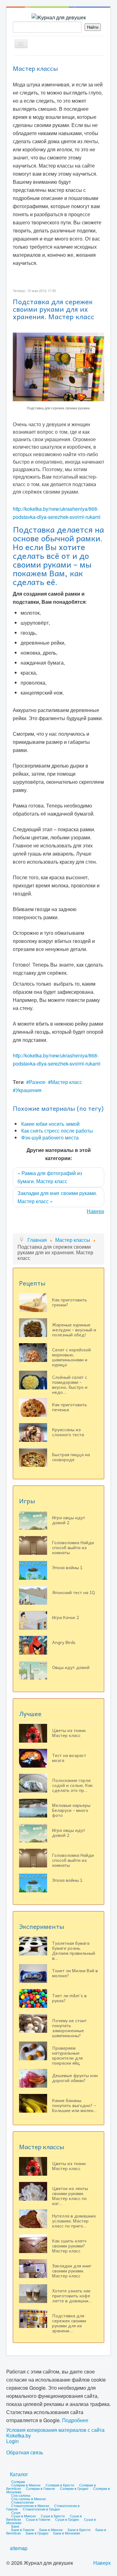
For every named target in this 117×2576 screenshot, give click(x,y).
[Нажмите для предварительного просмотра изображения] (58, 366)
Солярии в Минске (26, 2485)
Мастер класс (66, 1082)
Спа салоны (21, 2495)
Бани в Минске (51, 2530)
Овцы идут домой (71, 1667)
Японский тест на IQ (73, 1592)
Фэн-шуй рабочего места (50, 1137)
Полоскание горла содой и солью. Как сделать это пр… (72, 1785)
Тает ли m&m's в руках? (69, 1998)
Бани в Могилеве (67, 2533)
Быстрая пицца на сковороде (71, 1457)
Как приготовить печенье (70, 1407)
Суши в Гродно (67, 2519)
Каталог (19, 2474)
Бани (15, 2526)
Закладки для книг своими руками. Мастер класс (72, 2271)
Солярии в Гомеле (40, 2488)
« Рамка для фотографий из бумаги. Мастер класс (50, 1177)
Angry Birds (64, 1642)
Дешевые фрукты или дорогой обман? (75, 2078)
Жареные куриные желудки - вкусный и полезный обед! (74, 1329)
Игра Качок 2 (66, 1617)
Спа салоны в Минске (29, 2499)
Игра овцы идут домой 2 (69, 1520)
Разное (37, 1082)
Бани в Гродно (37, 2533)
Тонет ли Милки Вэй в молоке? (75, 1973)
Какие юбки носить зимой (50, 1124)
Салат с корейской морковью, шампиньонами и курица (71, 1357)
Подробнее (75, 2420)
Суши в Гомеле (38, 2519)
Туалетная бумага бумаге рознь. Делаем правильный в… (74, 1950)
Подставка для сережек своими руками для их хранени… (69, 2323)
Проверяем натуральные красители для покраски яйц (67, 2055)
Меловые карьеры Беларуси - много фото (71, 1810)
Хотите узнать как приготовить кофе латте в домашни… (72, 2295)
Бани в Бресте (79, 2530)
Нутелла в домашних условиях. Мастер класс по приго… (74, 2221)
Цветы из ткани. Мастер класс (69, 1733)
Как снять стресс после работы (57, 1131)
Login (12, 2441)
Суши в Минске (24, 2516)
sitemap (19, 2548)
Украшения (29, 1090)
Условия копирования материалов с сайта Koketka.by (55, 2433)
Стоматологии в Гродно (41, 2509)
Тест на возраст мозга (69, 1758)
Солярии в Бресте (60, 2485)
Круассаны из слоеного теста (68, 1432)
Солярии (18, 2481)
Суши (16, 2512)
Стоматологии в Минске (30, 2505)
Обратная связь (25, 2452)
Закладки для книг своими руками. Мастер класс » (57, 1197)
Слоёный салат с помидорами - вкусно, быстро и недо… (70, 1384)
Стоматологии (22, 2502)
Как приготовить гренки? (70, 1302)
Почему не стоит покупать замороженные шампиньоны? (69, 2028)
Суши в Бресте (53, 2516)
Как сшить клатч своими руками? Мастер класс (69, 2246)
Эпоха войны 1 (67, 1567)
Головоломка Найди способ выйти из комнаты (73, 1547)
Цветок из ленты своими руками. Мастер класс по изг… (70, 2196)
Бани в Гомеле (23, 2530)
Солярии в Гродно (74, 2488)
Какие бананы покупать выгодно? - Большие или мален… (74, 2105)
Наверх (95, 1211)
